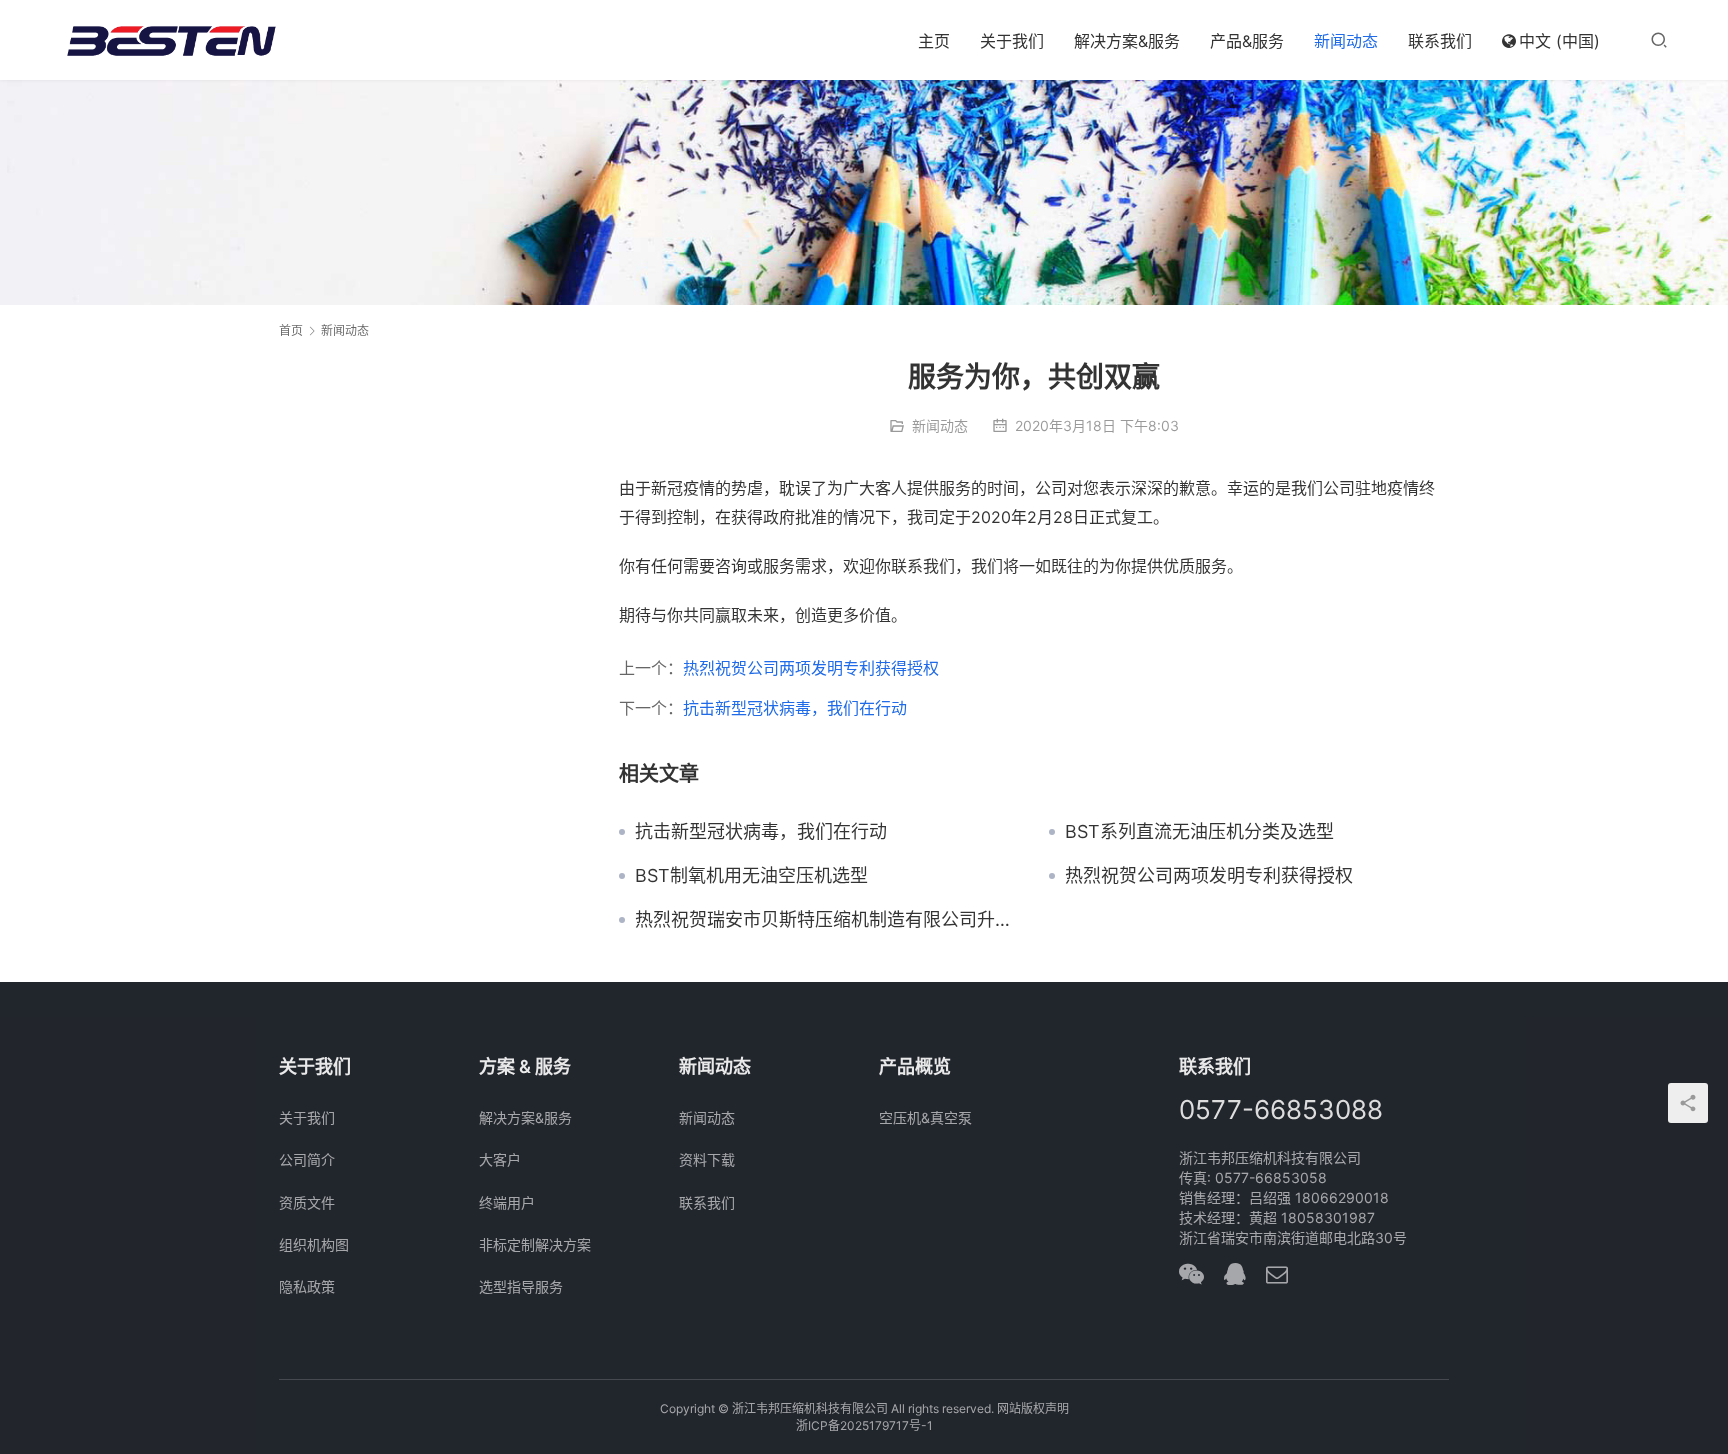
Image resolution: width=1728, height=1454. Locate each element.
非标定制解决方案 (535, 1244)
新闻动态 (1346, 41)
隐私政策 (307, 1286)
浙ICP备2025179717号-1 (864, 1425)
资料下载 (707, 1159)
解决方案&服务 (1127, 41)
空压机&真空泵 (925, 1117)
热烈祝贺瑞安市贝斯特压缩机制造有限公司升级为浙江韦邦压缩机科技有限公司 (827, 920)
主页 (934, 41)
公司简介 (307, 1159)
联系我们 (1440, 41)
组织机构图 (314, 1244)
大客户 (500, 1159)
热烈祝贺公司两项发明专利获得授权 (811, 668)
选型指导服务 (521, 1286)
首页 (291, 330)
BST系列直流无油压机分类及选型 (1199, 832)
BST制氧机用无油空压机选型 (751, 876)
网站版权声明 (1033, 1408)
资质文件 (307, 1202)
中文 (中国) (1559, 41)
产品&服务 (1247, 41)
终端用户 (507, 1202)
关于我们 (1012, 41)
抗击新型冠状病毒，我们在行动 (795, 708)
